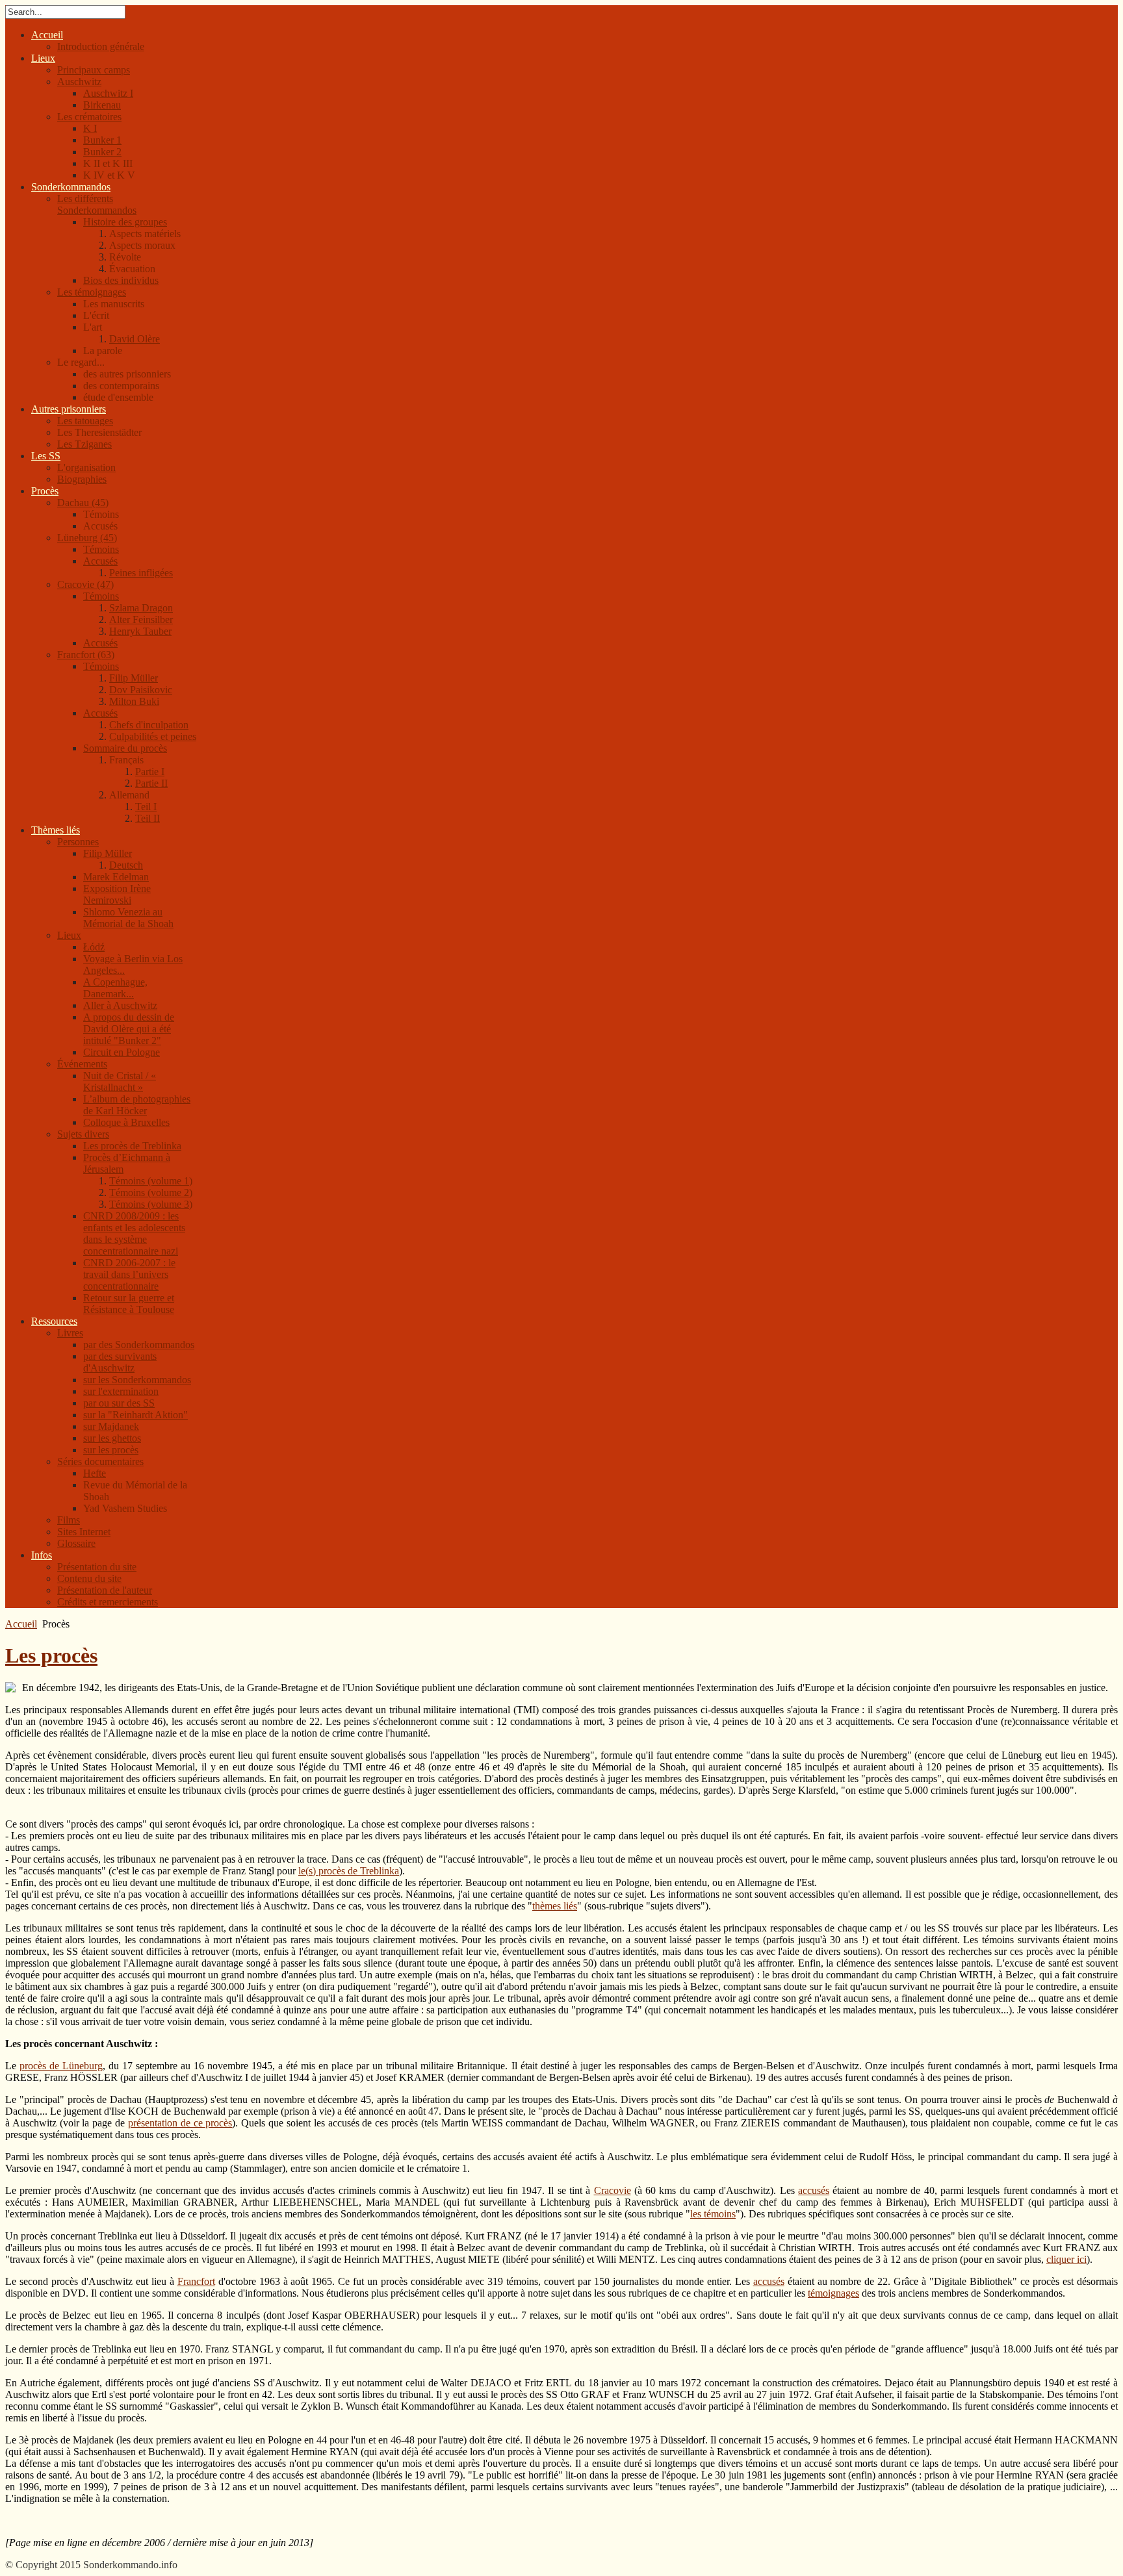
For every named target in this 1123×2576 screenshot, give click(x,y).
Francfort (196, 2281)
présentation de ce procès (180, 2123)
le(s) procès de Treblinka (349, 1871)
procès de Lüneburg (61, 2066)
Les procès (51, 1655)
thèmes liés (555, 1906)
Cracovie (613, 2190)
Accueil (21, 1624)
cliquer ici (1066, 2259)
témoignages (833, 2293)
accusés (814, 2190)
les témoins (713, 2214)
